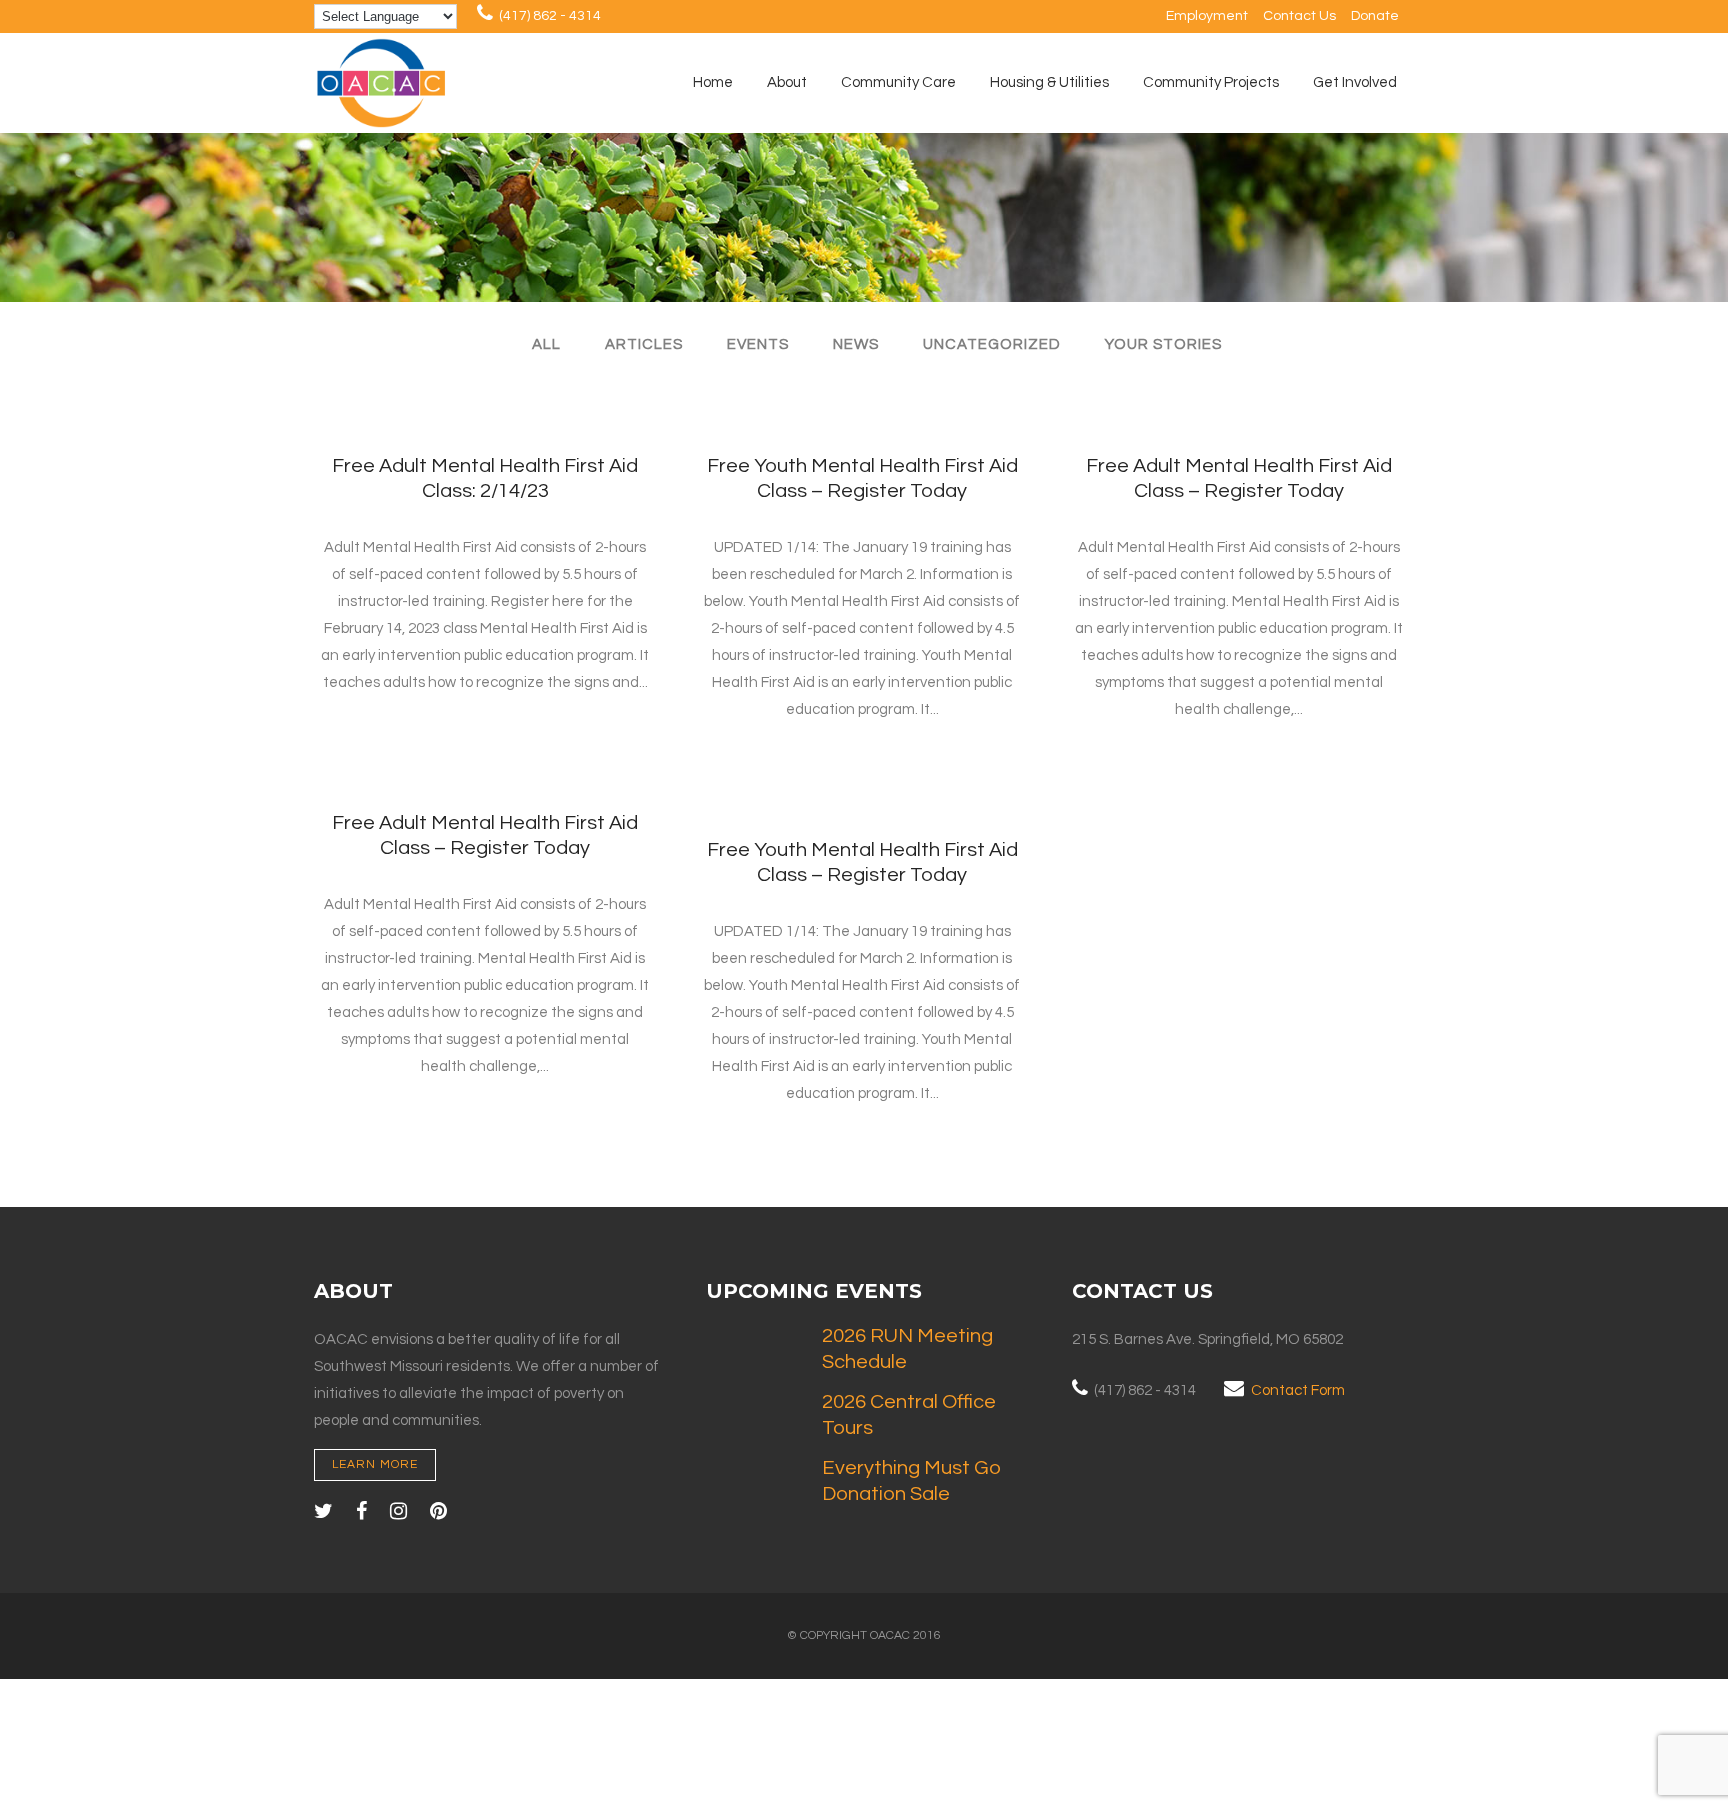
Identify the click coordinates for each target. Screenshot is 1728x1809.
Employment (1207, 16)
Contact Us (1299, 16)
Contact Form (1298, 1390)
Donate (1375, 16)
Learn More (375, 1464)
